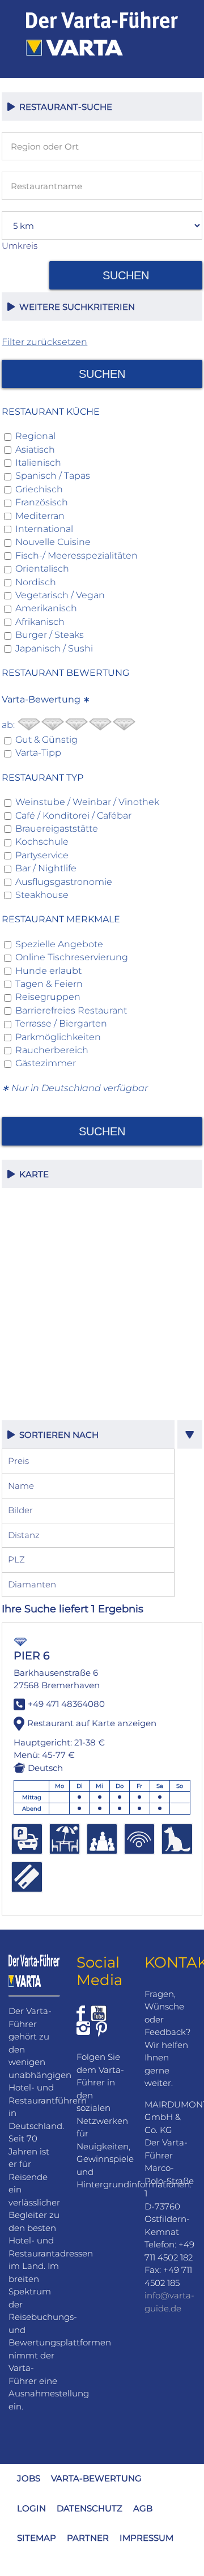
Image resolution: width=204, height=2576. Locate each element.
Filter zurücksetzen (44, 342)
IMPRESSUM (146, 2538)
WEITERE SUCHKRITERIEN (75, 307)
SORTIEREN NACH (57, 1435)
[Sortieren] (190, 1434)
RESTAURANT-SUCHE (63, 107)
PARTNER (88, 2538)
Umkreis (20, 246)
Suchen (126, 275)
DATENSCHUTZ (90, 2508)
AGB (143, 2508)
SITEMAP (37, 2538)
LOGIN (31, 2508)
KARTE (32, 1174)
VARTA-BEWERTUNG (96, 2478)
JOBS (29, 2478)
